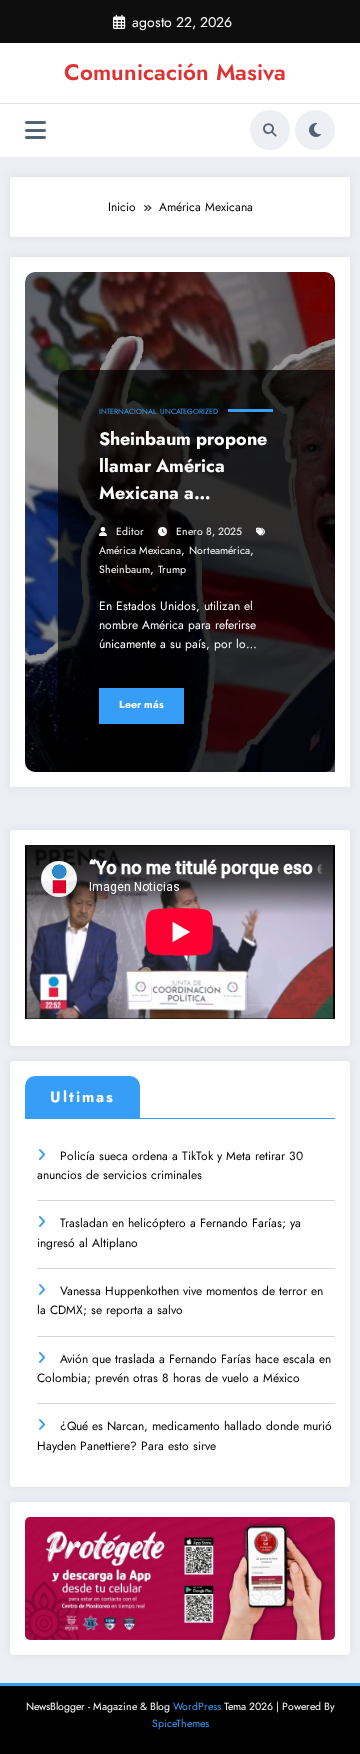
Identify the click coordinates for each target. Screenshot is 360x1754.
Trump (172, 569)
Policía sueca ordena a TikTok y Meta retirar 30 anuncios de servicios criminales (170, 1165)
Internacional (127, 411)
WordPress (197, 1706)
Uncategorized (189, 411)
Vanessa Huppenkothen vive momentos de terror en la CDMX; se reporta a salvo (180, 1300)
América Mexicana (140, 550)
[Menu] (35, 130)
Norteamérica (219, 550)
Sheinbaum (124, 569)
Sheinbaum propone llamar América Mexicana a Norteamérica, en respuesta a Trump (183, 469)
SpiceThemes (180, 1723)
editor (130, 531)
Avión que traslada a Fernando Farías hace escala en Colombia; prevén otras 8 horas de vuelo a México (184, 1368)
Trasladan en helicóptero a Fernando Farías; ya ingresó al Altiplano (169, 1232)
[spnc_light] (315, 130)
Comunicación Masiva (175, 72)
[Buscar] (270, 130)
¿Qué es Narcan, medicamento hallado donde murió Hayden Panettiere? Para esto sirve (184, 1435)
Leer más (141, 704)
